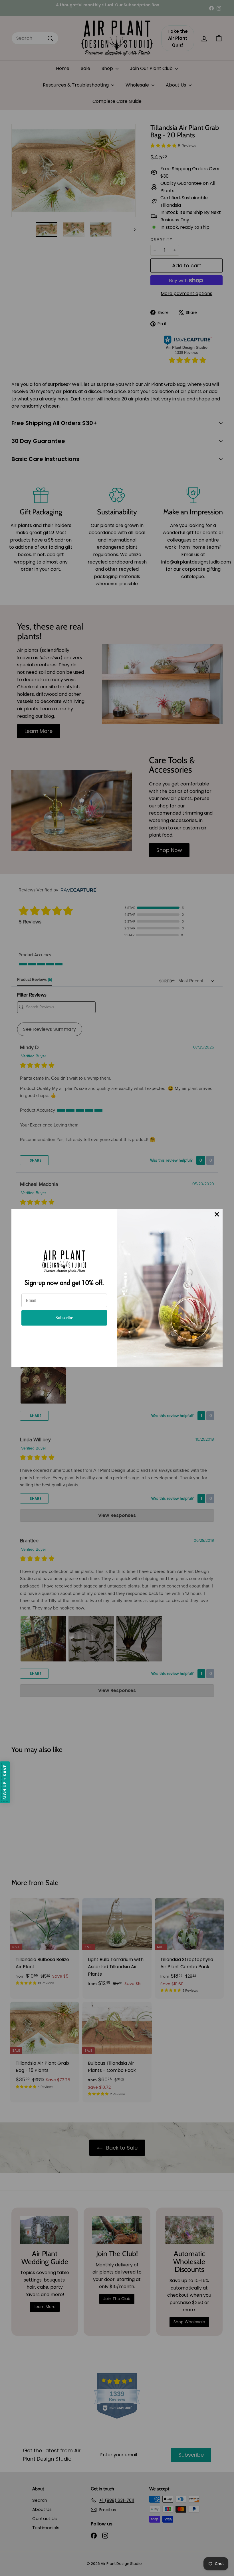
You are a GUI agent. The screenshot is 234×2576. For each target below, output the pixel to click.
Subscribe (64, 1318)
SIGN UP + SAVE (5, 1782)
